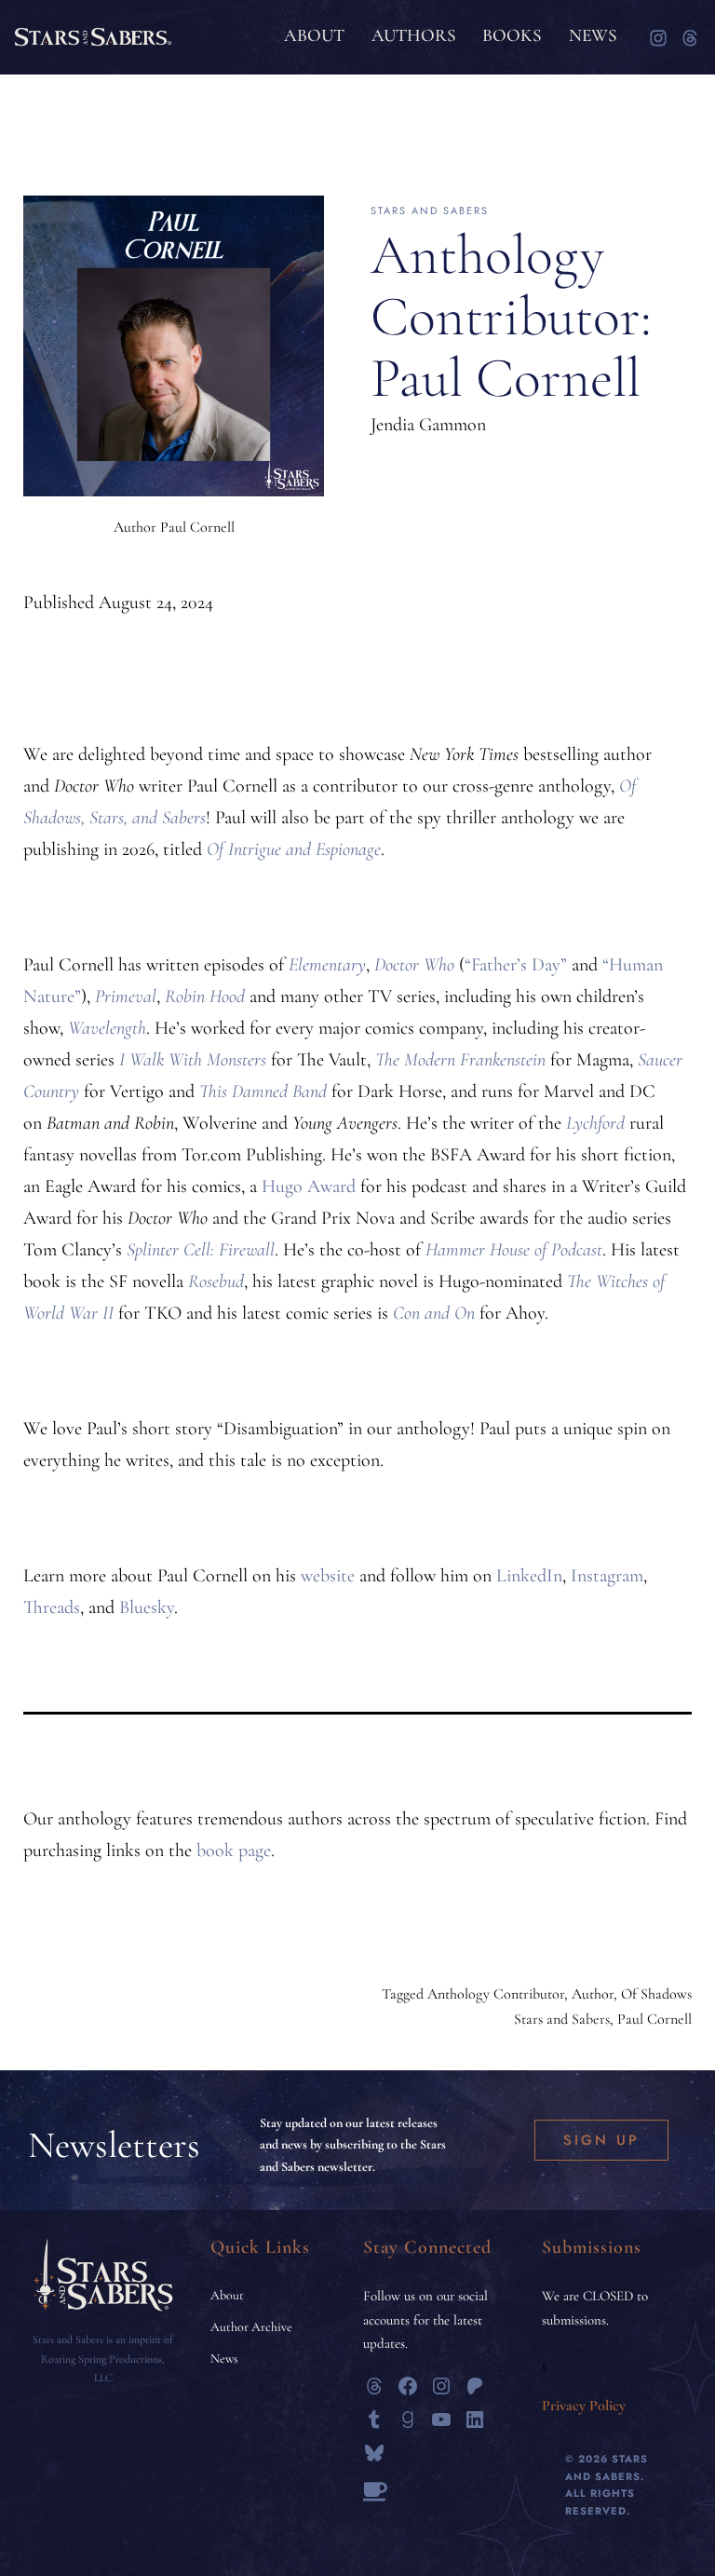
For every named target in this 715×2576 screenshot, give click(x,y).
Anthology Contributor (496, 1994)
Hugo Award (309, 1186)
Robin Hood (205, 997)
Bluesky (147, 1607)
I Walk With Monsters (193, 1060)
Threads (52, 1607)
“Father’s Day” (516, 965)
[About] (227, 2296)
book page (234, 1851)
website (328, 1576)
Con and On (434, 1313)
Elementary (327, 965)
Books (512, 35)
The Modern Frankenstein (460, 1060)
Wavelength (107, 1028)
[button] (601, 2141)
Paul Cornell (654, 2019)
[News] (224, 2359)
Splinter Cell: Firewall (201, 1250)
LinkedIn (529, 1576)
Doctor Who (414, 965)
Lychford (595, 1123)
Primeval (126, 997)
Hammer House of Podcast (514, 1250)
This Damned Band (263, 1091)
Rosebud (216, 1281)
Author (593, 1994)
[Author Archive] (251, 2327)
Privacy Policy (584, 2406)
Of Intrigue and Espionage (294, 849)
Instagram (607, 1576)
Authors (414, 35)
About (314, 35)
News (593, 35)
